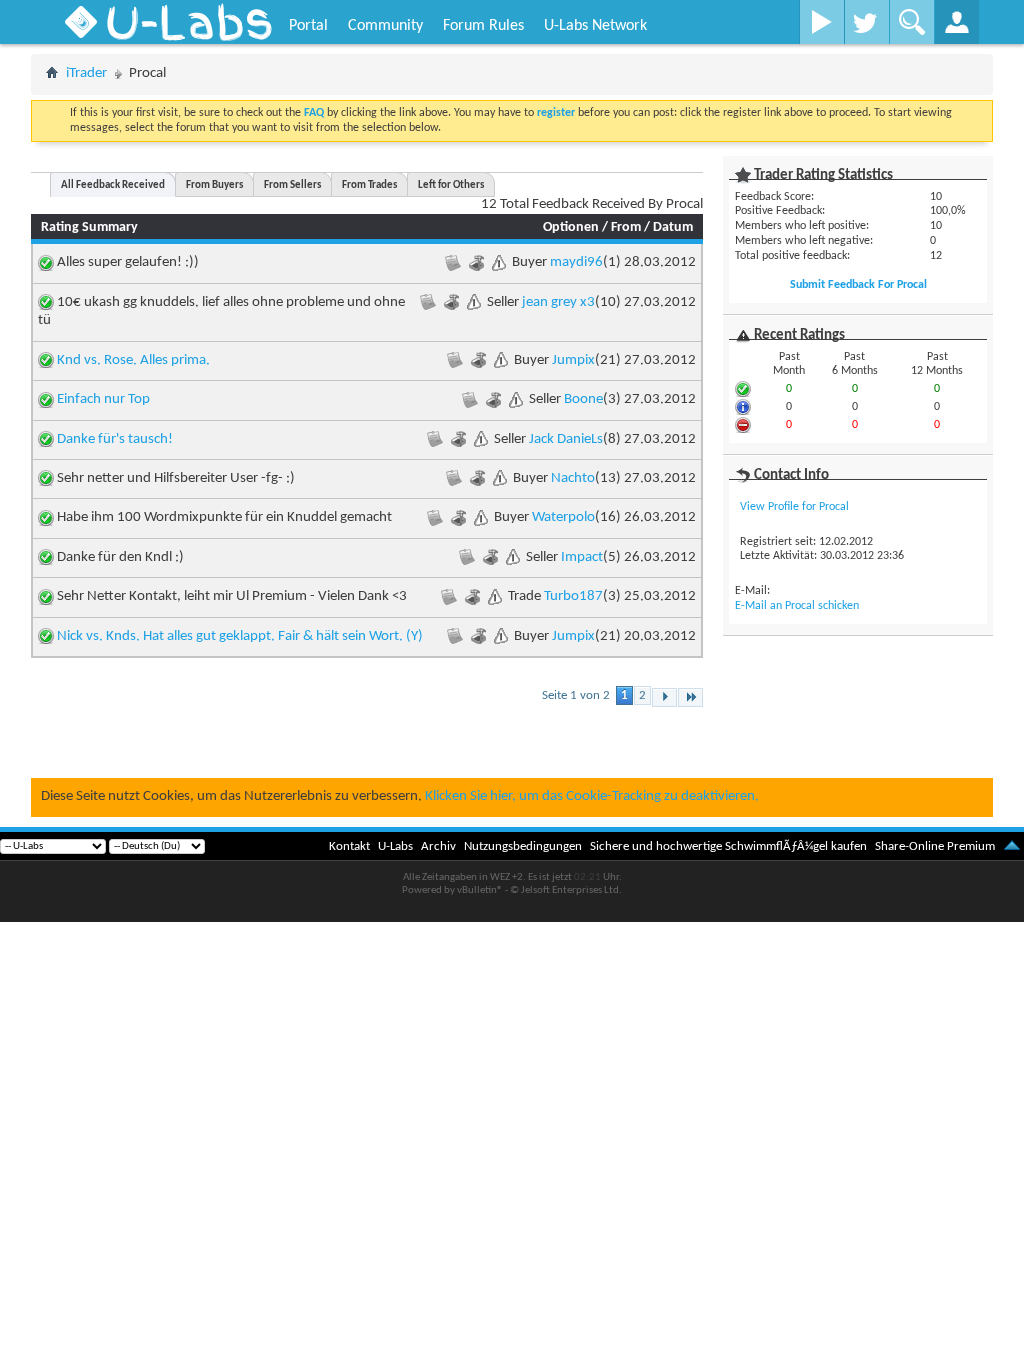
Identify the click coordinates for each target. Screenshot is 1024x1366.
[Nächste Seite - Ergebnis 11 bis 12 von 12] (664, 697)
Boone (583, 399)
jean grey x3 (558, 302)
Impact (582, 557)
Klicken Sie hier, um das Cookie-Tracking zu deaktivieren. (592, 796)
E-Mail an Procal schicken (797, 606)
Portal (308, 26)
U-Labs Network (595, 26)
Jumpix (573, 360)
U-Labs (395, 846)
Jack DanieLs (566, 439)
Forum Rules (483, 26)
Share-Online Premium (935, 846)
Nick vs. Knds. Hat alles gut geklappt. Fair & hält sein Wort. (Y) (240, 636)
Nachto (573, 478)
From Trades (369, 185)
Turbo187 (573, 596)
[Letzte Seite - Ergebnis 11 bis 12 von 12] (690, 697)
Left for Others (451, 185)
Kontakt (349, 846)
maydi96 (576, 262)
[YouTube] (821, 22)
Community (385, 26)
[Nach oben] (1012, 846)
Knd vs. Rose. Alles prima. (133, 360)
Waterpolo (563, 517)
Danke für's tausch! (115, 439)
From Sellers (292, 185)
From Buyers (214, 185)
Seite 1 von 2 (576, 695)
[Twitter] (866, 22)
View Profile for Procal (794, 507)
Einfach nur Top (103, 399)
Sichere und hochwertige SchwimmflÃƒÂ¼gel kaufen (728, 846)
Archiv (438, 846)
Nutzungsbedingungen (523, 846)
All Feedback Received (113, 185)
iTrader (86, 73)
